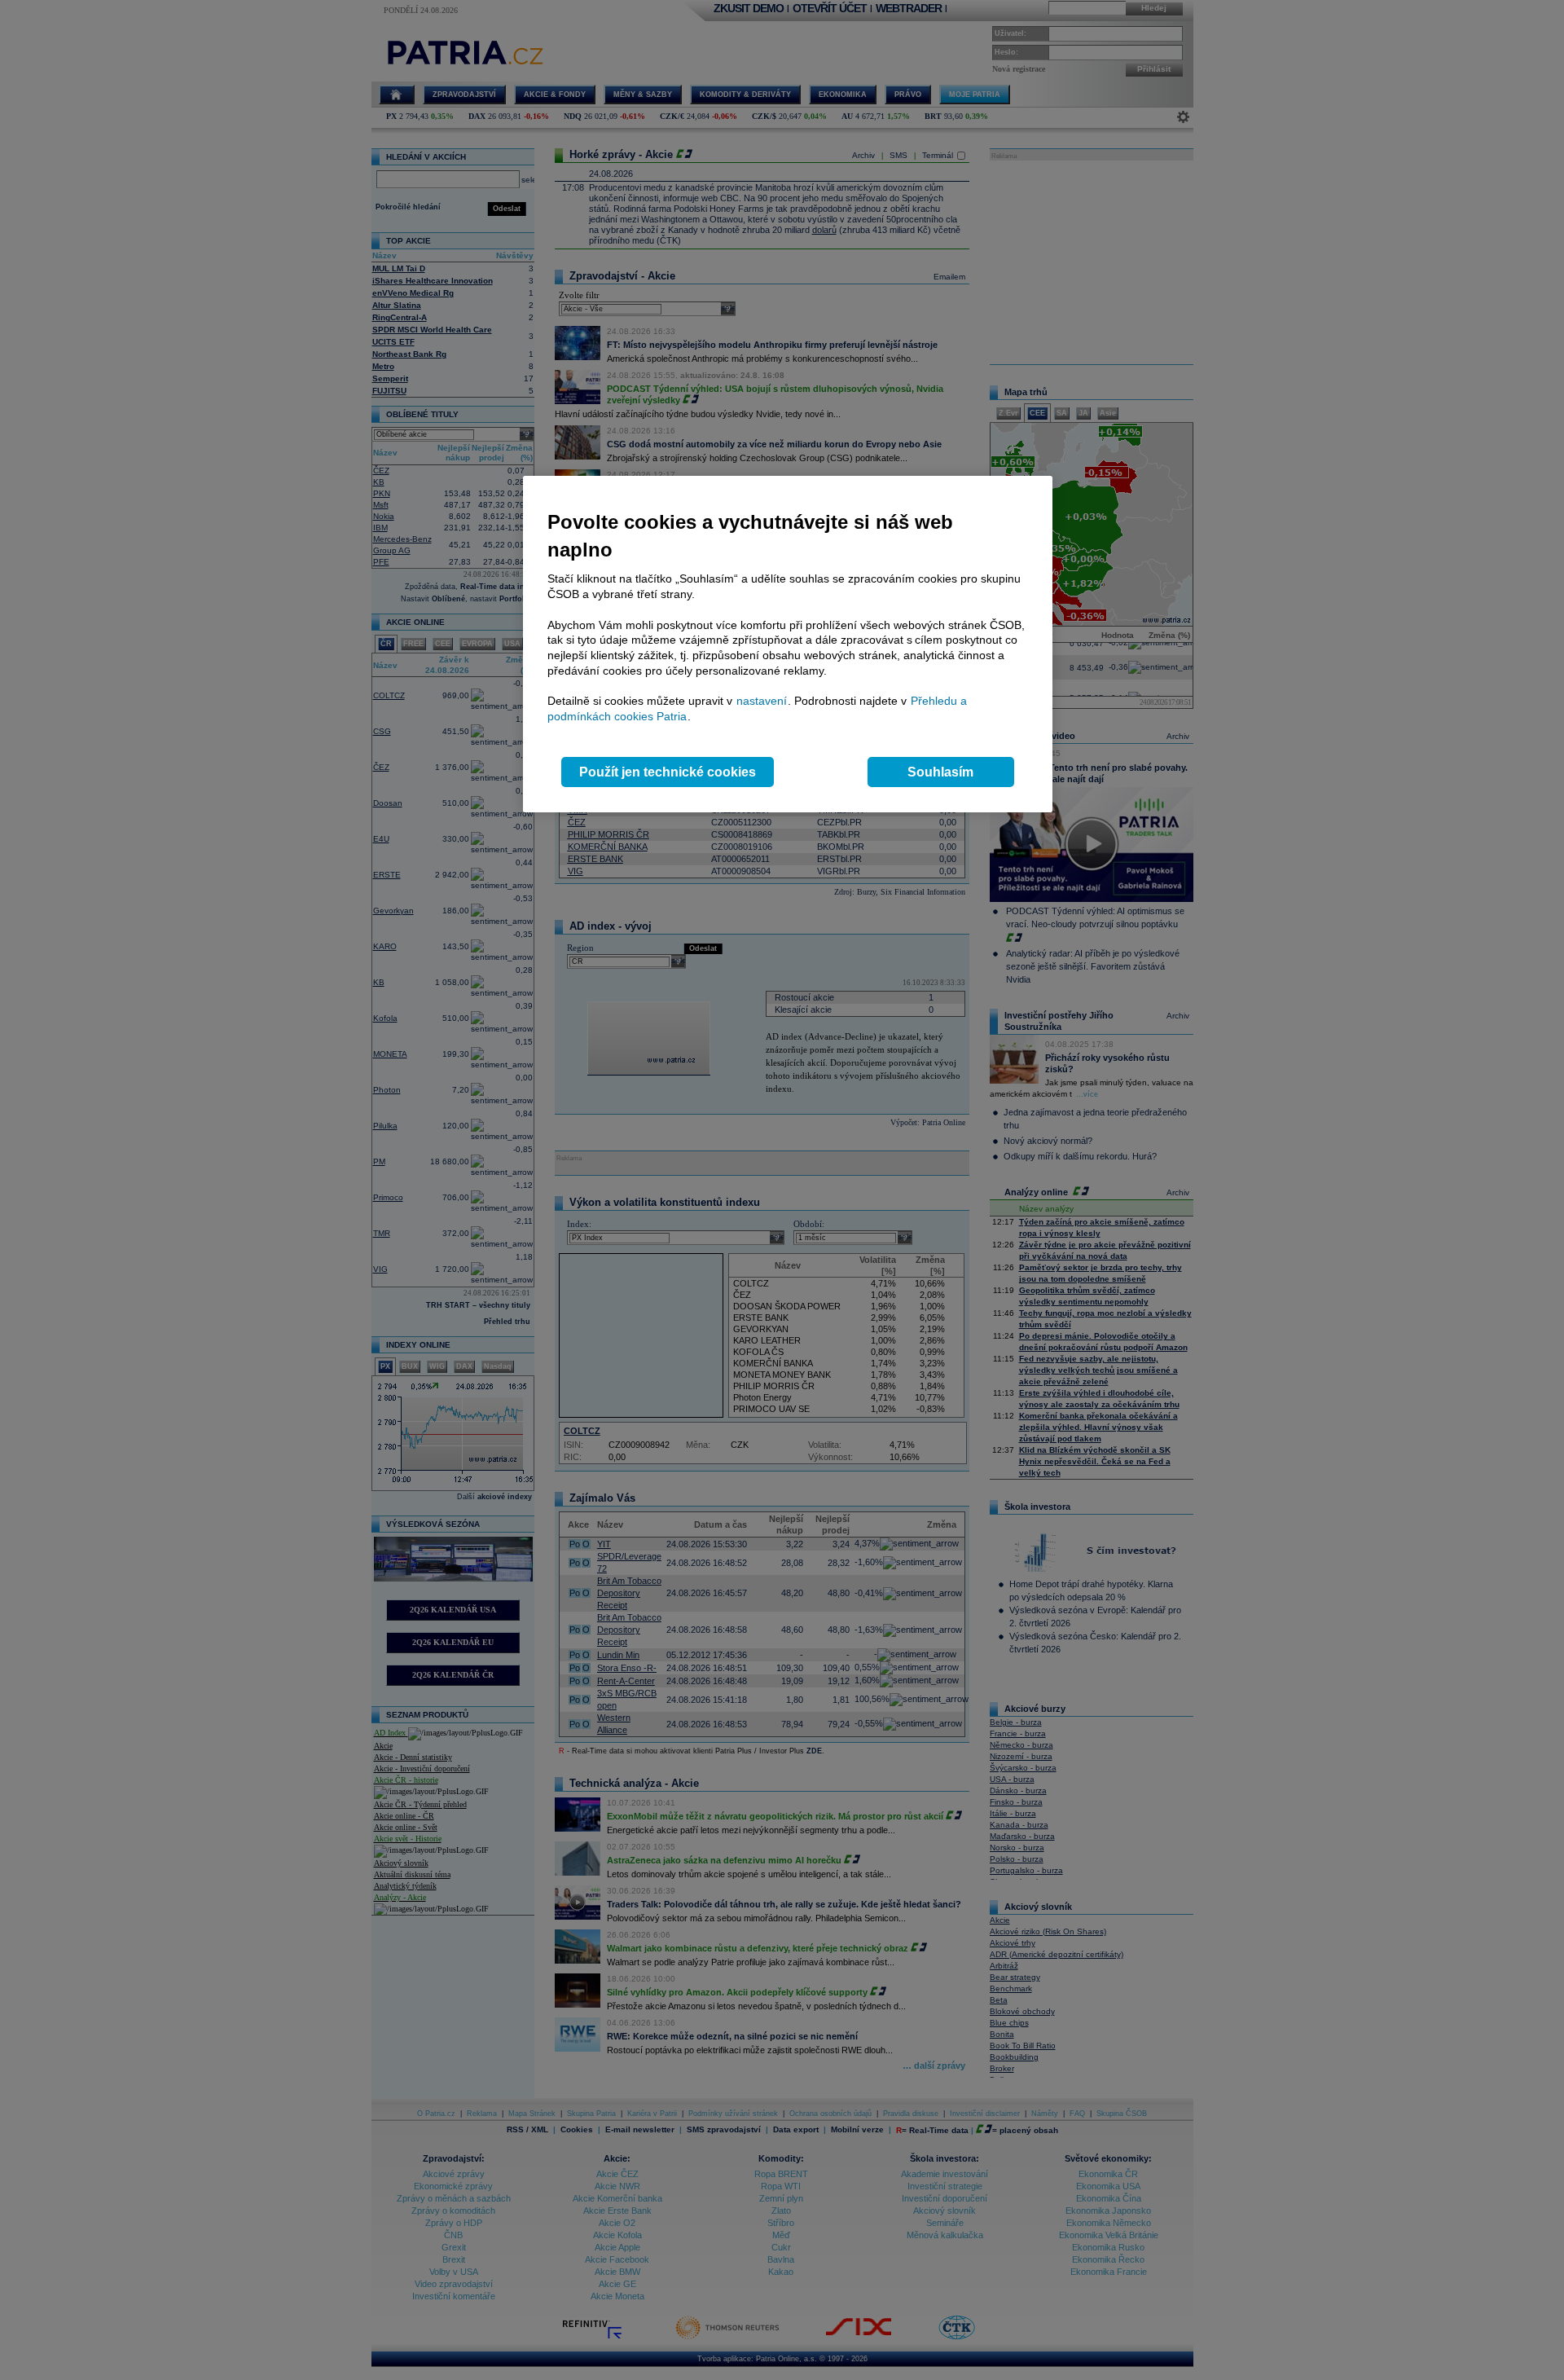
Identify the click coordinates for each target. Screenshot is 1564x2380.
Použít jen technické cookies (668, 772)
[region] (788, 644)
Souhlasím (940, 772)
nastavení (762, 701)
